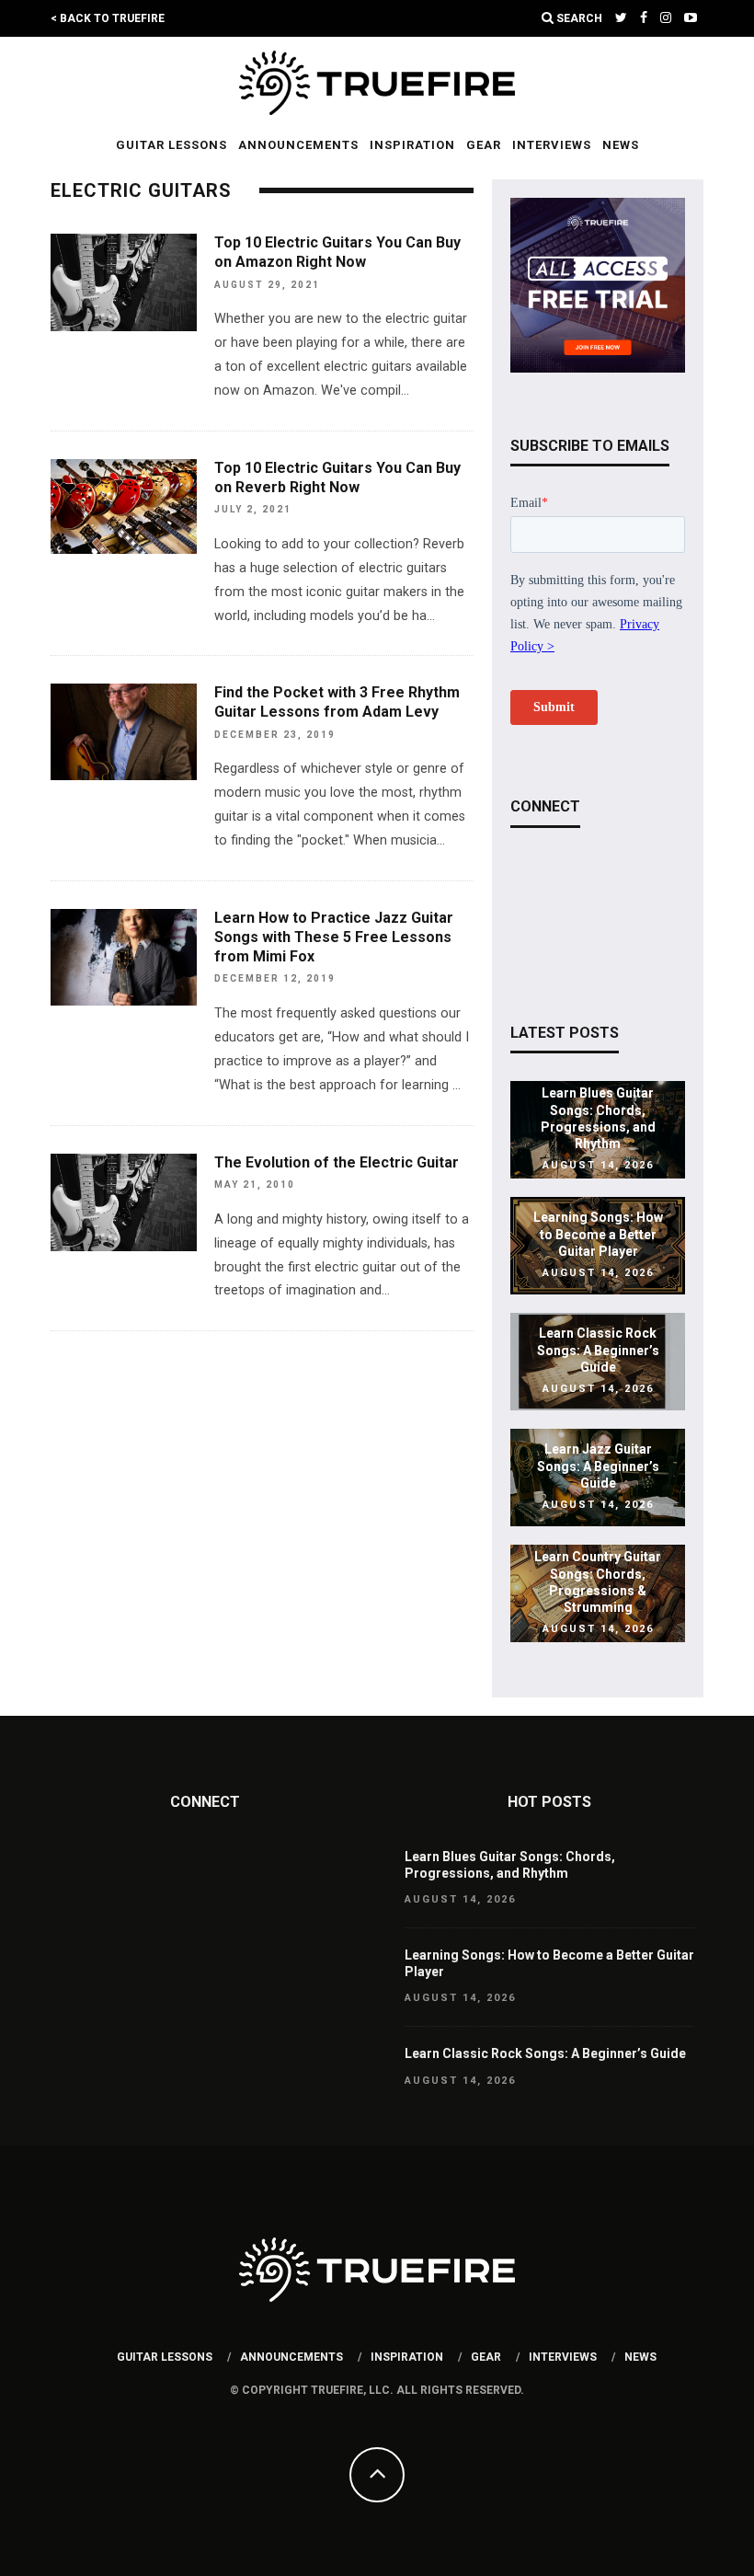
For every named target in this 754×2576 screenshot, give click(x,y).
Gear (484, 145)
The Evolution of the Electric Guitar (337, 1162)
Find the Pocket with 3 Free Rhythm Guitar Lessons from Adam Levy (337, 702)
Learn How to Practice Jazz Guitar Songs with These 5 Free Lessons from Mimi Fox (334, 937)
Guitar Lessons (171, 145)
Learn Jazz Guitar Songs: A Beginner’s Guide (598, 1466)
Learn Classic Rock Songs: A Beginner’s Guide (598, 1351)
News (621, 145)
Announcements (298, 145)
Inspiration (412, 145)
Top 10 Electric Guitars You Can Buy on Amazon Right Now (337, 252)
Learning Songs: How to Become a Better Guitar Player (598, 1235)
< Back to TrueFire (108, 18)
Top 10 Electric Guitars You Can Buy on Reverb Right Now (337, 477)
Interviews (552, 145)
